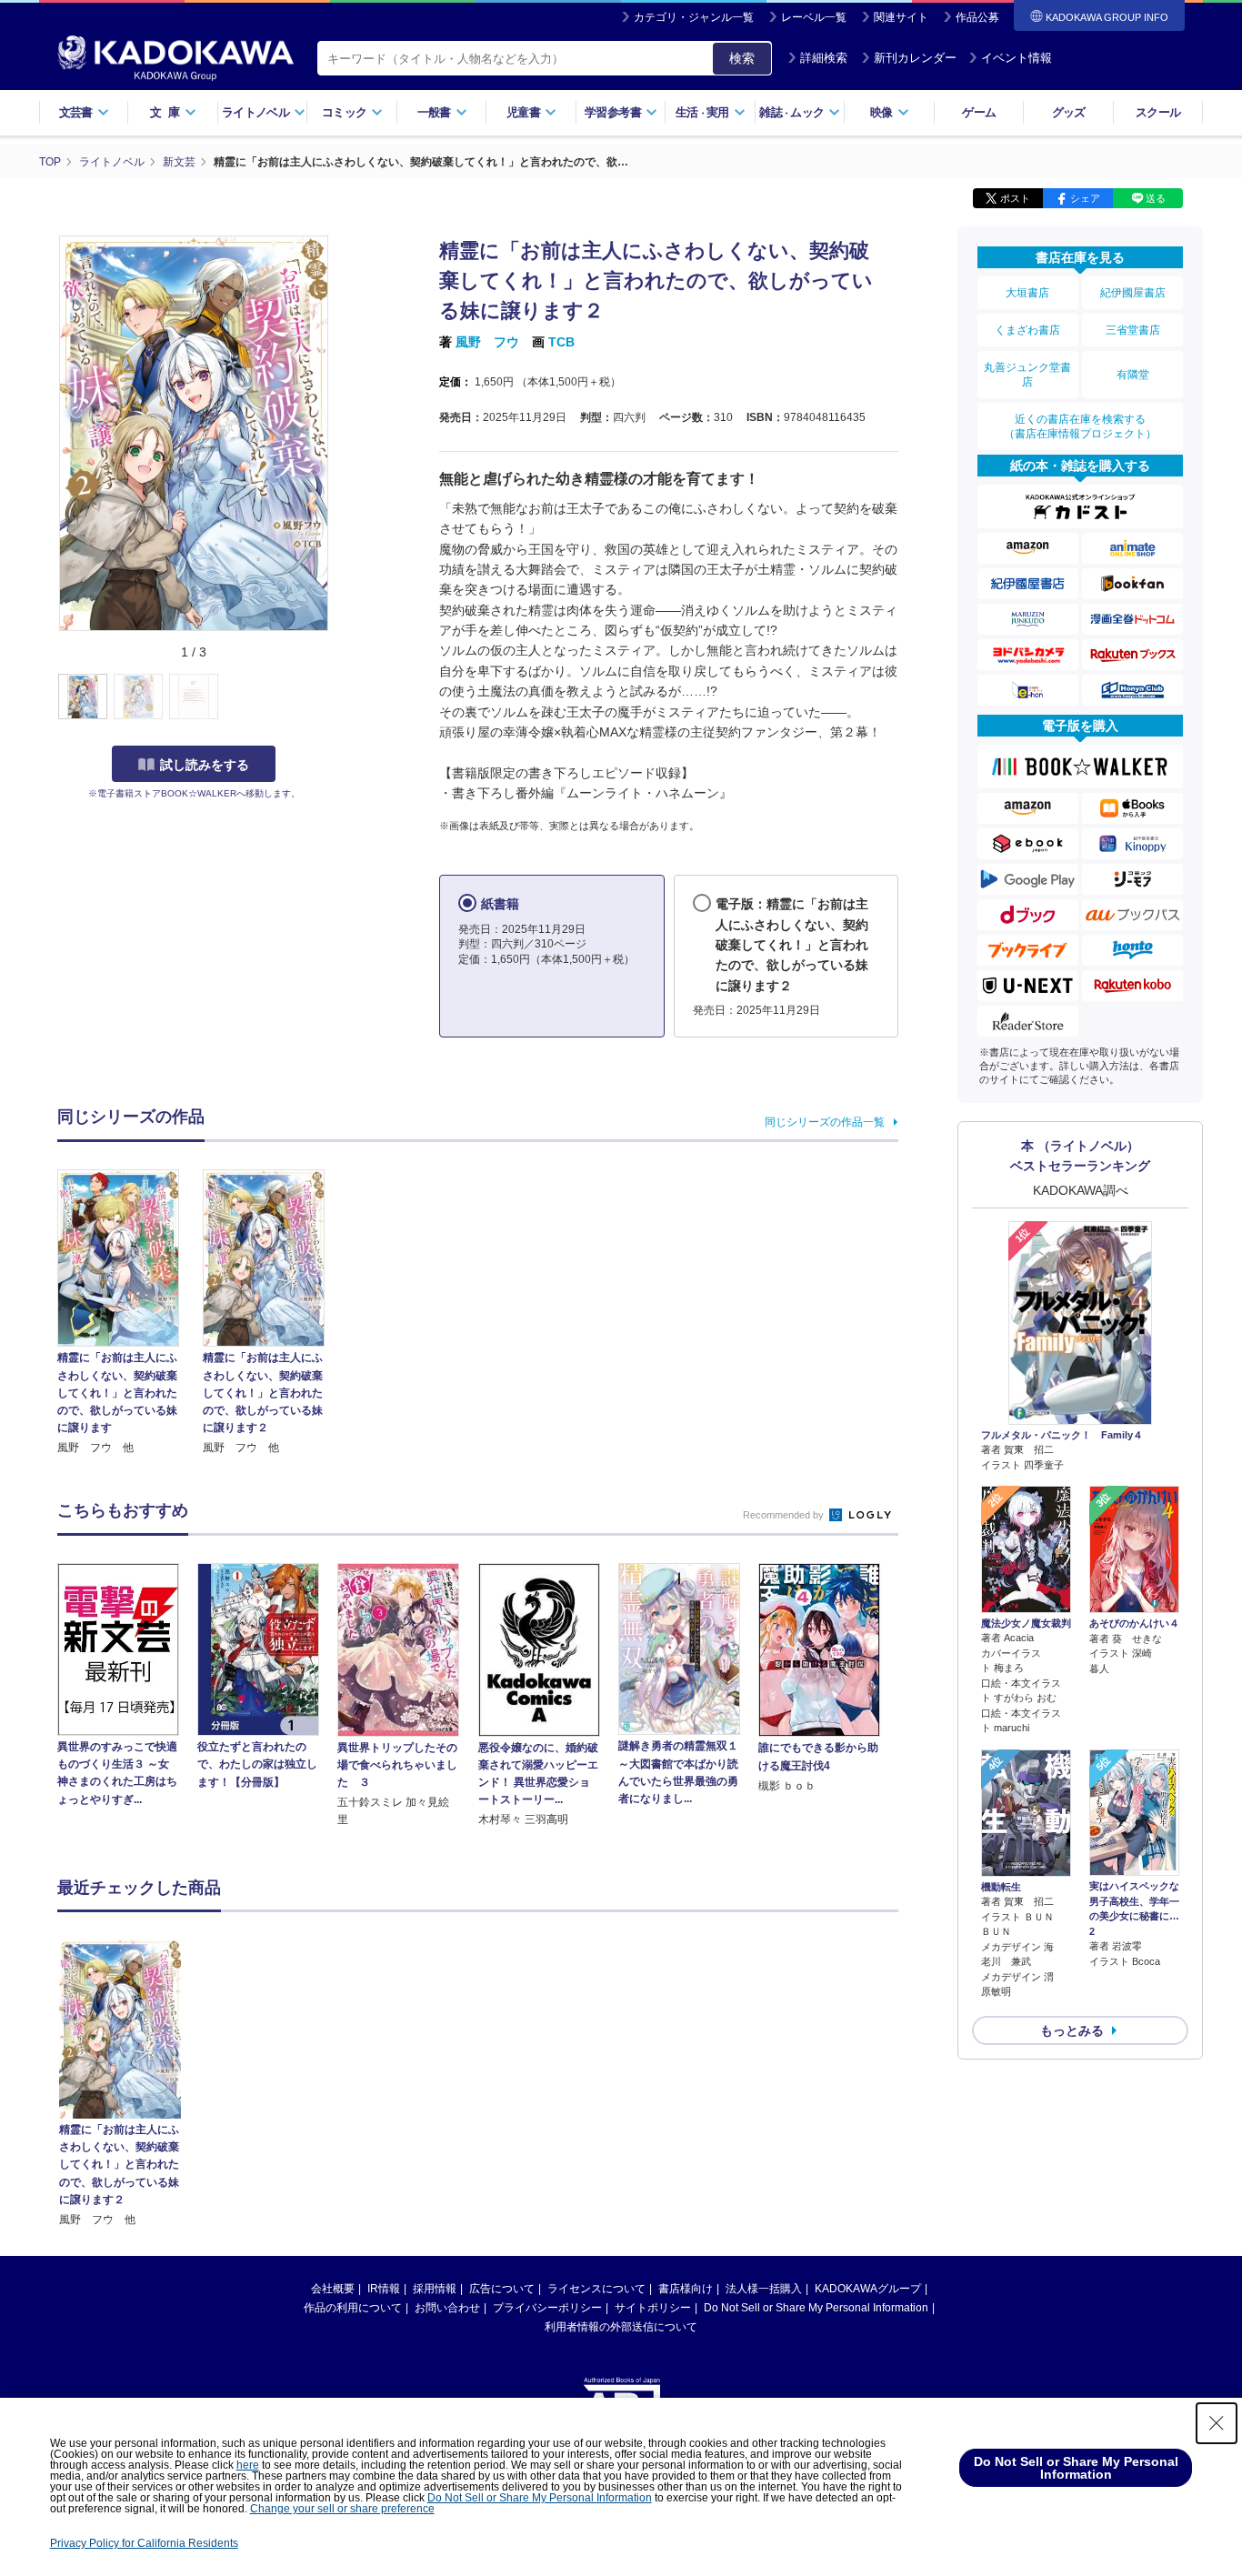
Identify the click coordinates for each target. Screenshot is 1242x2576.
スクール (1158, 112)
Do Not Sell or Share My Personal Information (816, 2308)
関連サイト (901, 17)
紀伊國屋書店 (1133, 293)
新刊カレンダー (915, 58)
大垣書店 (1027, 293)
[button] (341, 697)
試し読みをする (205, 765)
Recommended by (785, 1515)
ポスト (1015, 198)
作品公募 (977, 17)
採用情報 (435, 2289)
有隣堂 (1133, 375)
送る (1156, 198)
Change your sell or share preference (342, 2509)
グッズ (1069, 112)
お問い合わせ (447, 2308)
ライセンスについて (596, 2289)
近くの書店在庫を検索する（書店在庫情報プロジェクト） (1080, 426)
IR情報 (384, 2289)
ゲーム (979, 112)
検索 (742, 58)
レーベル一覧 (814, 17)
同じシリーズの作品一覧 (825, 1122)
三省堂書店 (1133, 330)
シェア (1085, 198)
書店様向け (686, 2289)
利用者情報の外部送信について (621, 2327)
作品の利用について (353, 2308)
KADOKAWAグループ (868, 2289)
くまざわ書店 (1027, 330)
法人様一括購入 (764, 2289)
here (248, 2465)
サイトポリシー (653, 2308)
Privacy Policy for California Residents (144, 2543)
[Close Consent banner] (1217, 2423)
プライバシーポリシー (547, 2308)
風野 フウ (487, 342)
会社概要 (333, 2289)
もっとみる (1072, 2030)
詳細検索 (824, 58)
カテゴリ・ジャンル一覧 (694, 17)
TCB (561, 342)
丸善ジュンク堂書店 (1027, 375)
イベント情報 (1017, 58)
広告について (502, 2289)
